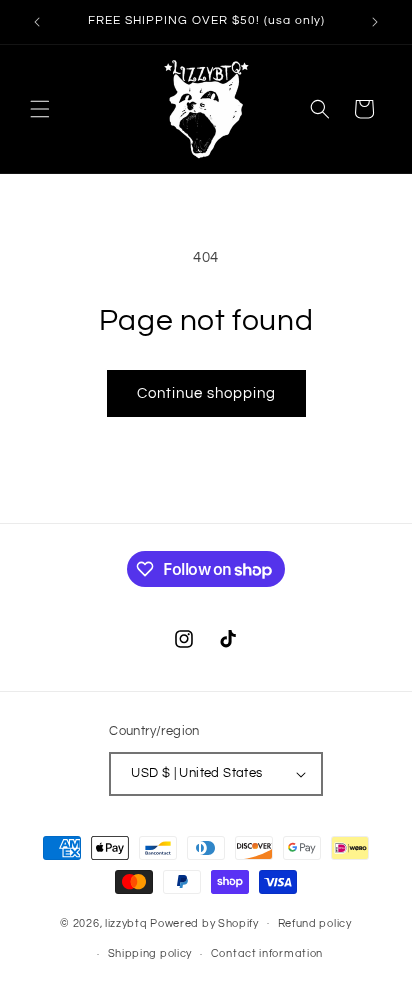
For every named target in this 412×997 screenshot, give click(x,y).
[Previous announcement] (37, 22)
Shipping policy (150, 953)
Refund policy (315, 923)
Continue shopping (206, 393)
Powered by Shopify (204, 922)
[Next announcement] (375, 22)
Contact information (267, 953)
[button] (40, 109)
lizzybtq (126, 922)
